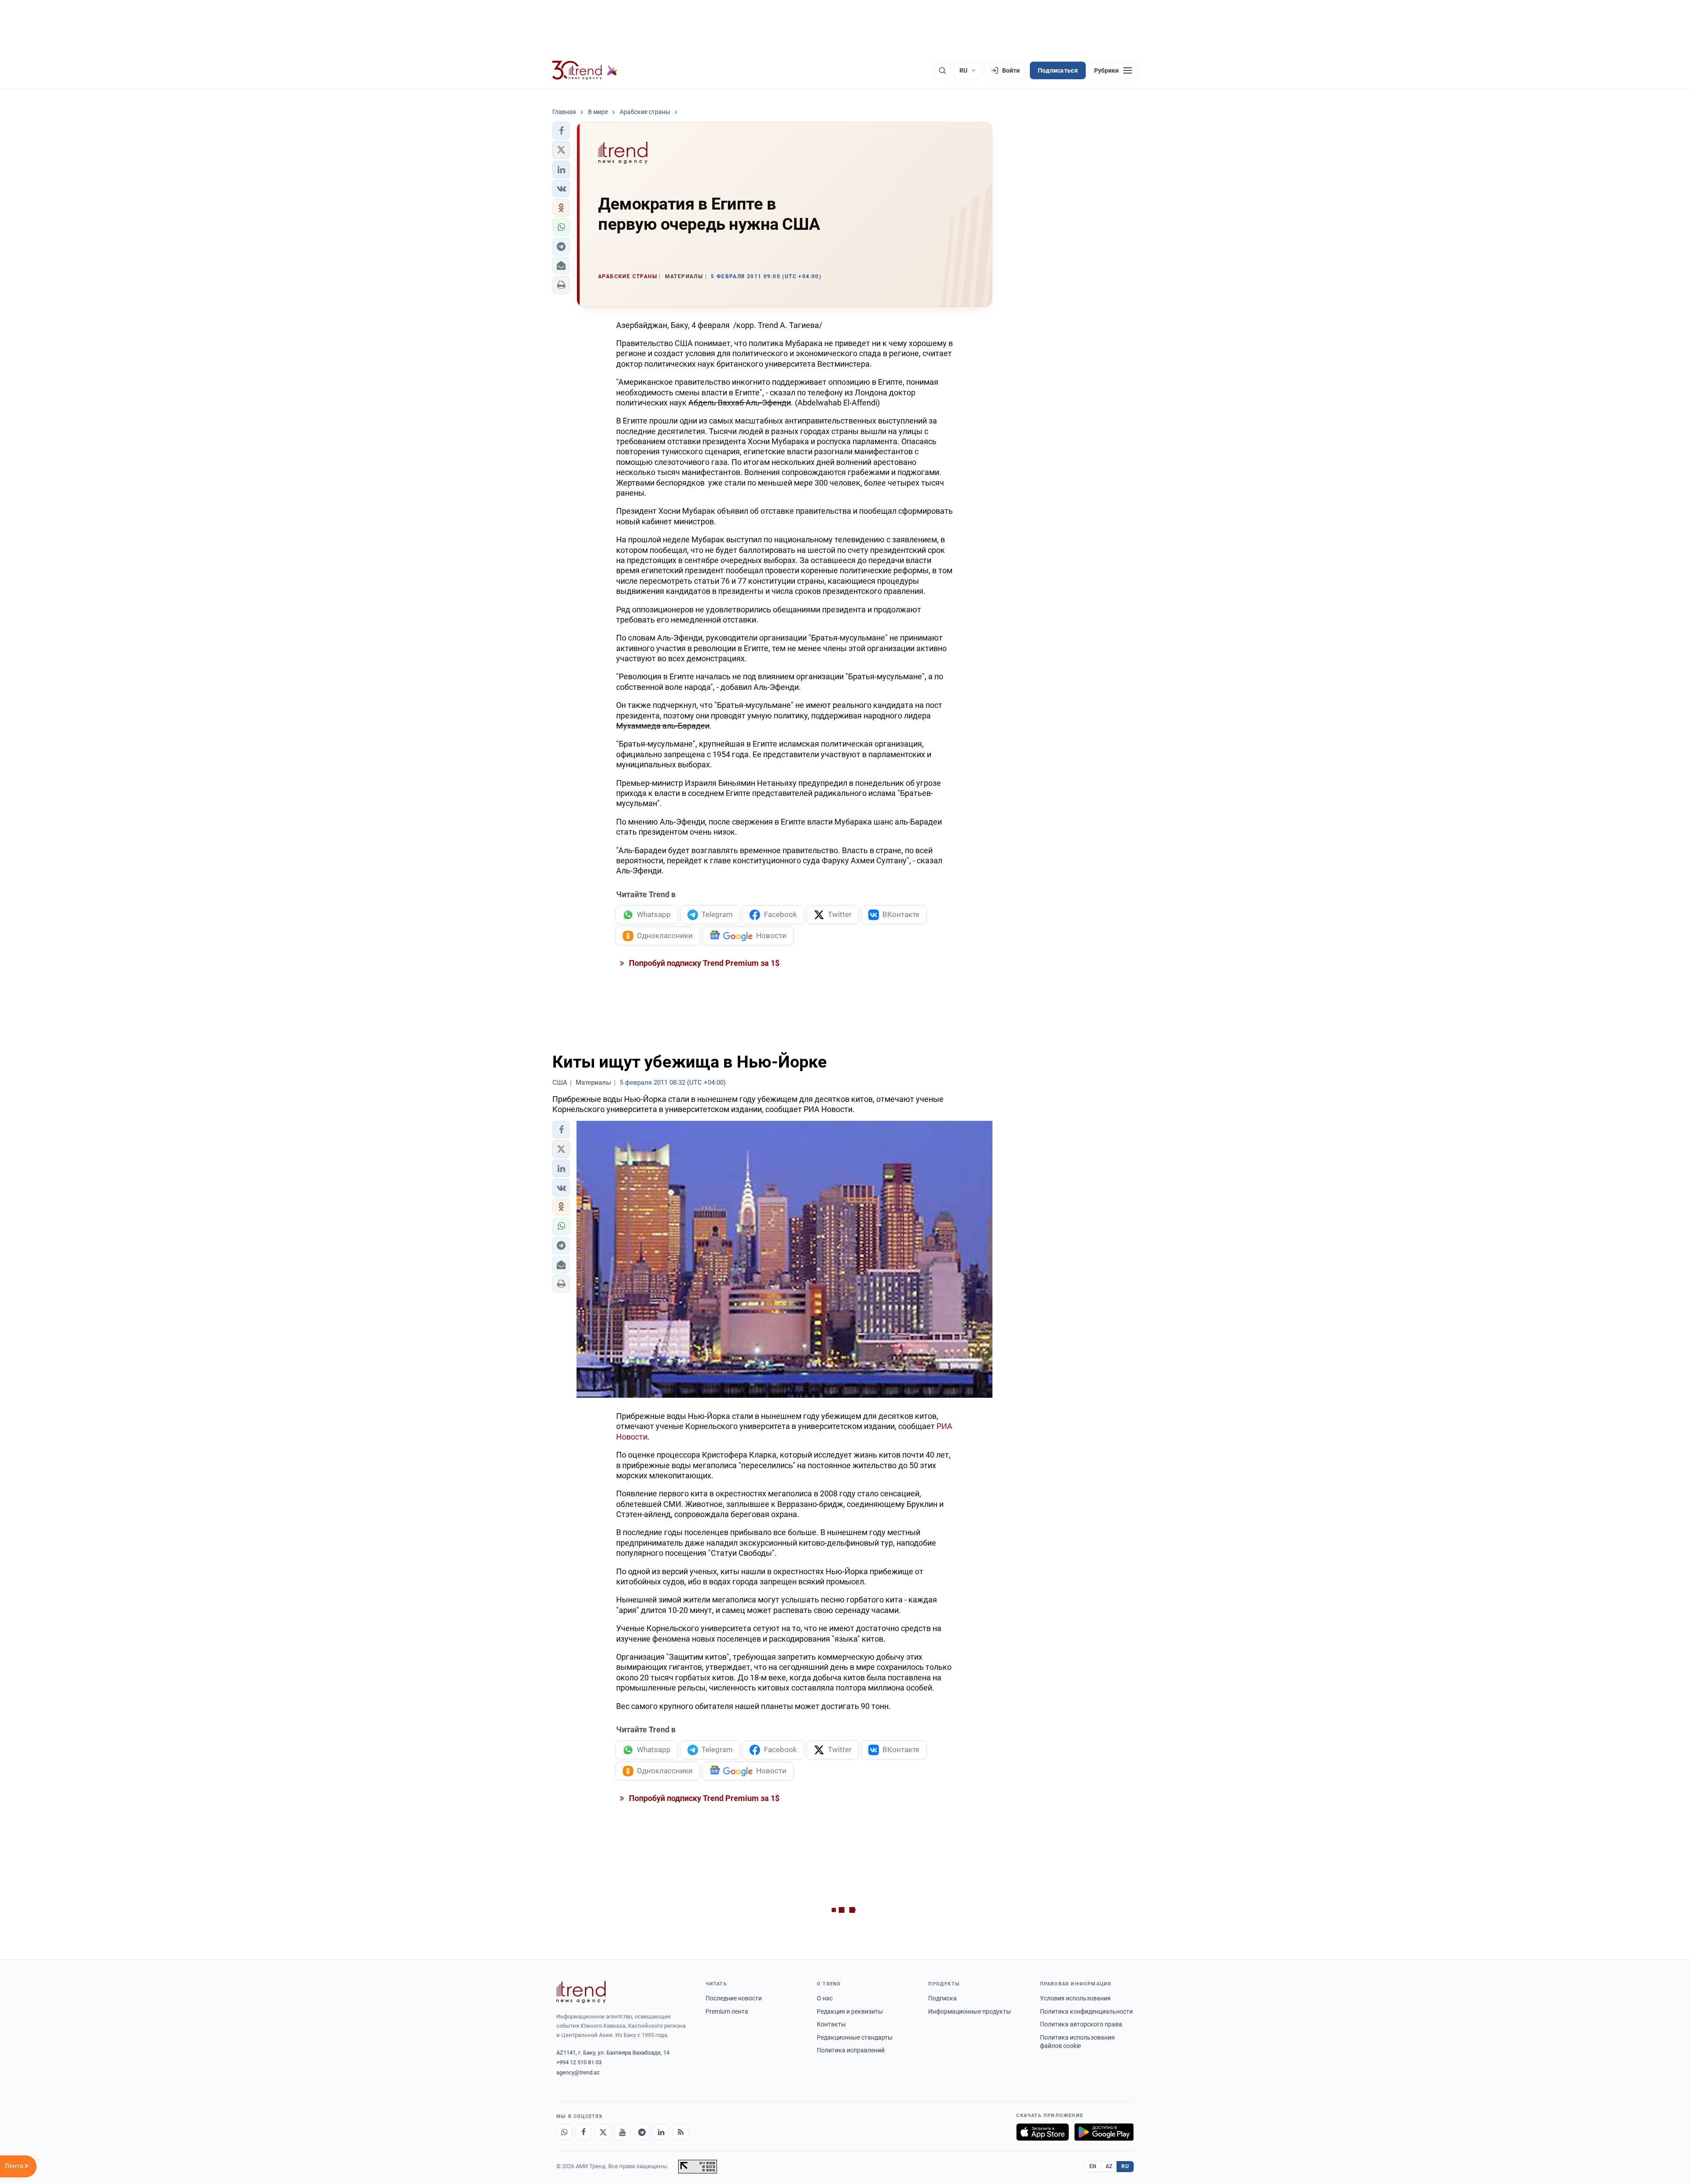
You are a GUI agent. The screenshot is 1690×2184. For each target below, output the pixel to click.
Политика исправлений (851, 2050)
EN (1093, 2166)
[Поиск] (942, 70)
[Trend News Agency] (581, 1992)
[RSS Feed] (680, 2132)
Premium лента (727, 2011)
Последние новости (734, 1998)
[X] (603, 2132)
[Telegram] (642, 2132)
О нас (825, 1998)
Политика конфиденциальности (1086, 2011)
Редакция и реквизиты (850, 2011)
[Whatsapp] (564, 2132)
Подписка (942, 1998)
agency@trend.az (578, 2072)
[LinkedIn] (661, 2132)
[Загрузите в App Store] (1043, 2132)
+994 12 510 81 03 (579, 2062)
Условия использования (1075, 1998)
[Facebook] (584, 2132)
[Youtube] (622, 2132)
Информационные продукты (970, 2011)
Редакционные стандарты (855, 2037)
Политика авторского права (1081, 2024)
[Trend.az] (585, 70)
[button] (561, 131)
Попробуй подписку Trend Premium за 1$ (703, 963)
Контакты (831, 2024)
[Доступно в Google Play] (1104, 2132)
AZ (1109, 2166)
